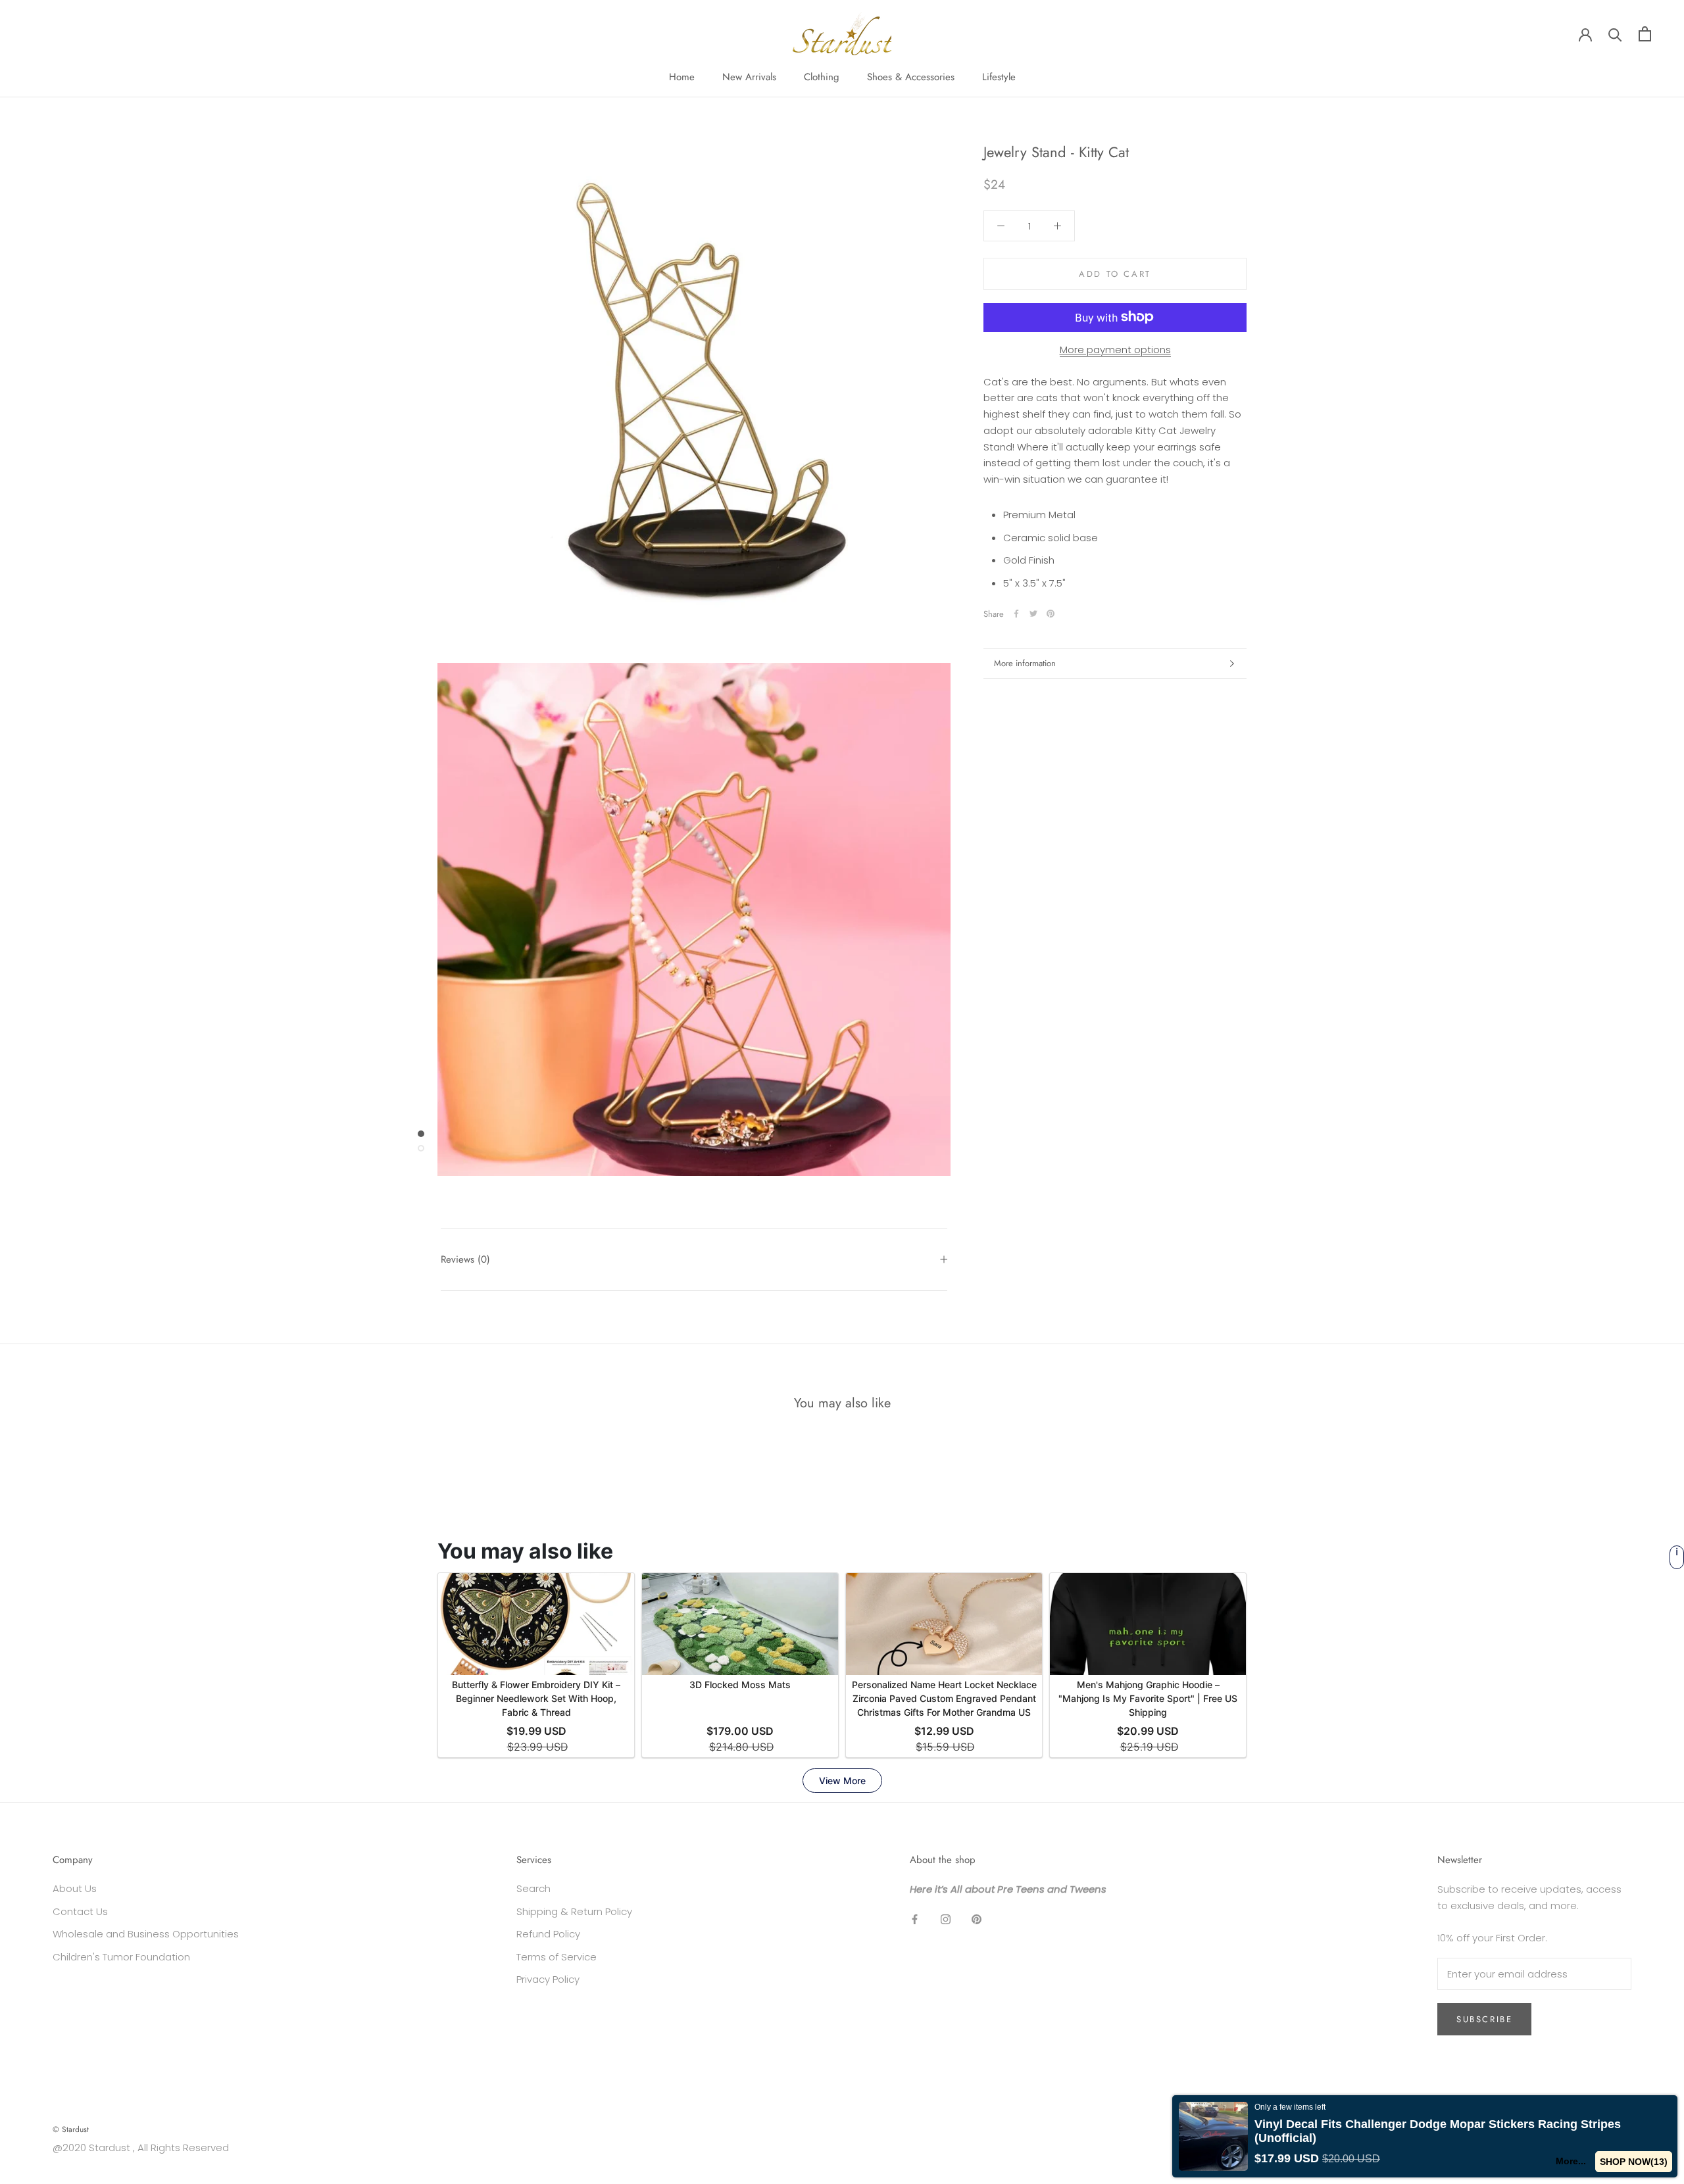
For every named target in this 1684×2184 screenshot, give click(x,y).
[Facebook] (1016, 614)
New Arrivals (749, 77)
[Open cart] (1645, 34)
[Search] (1615, 34)
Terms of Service (557, 1957)
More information (1025, 663)
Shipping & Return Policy (574, 1911)
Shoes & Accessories (911, 77)
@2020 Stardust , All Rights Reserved (141, 2148)
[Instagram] (946, 1919)
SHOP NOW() (1634, 2162)
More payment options (1115, 349)
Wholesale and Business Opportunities (146, 1934)
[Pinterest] (1051, 614)
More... (1572, 2161)
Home (682, 77)
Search (533, 1888)
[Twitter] (1033, 614)
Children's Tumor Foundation (121, 1957)
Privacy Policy (548, 1979)
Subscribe (1484, 2019)
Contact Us (80, 1911)
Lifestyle (999, 77)
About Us (75, 1888)
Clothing (822, 77)
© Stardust (71, 2129)
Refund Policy (548, 1934)
